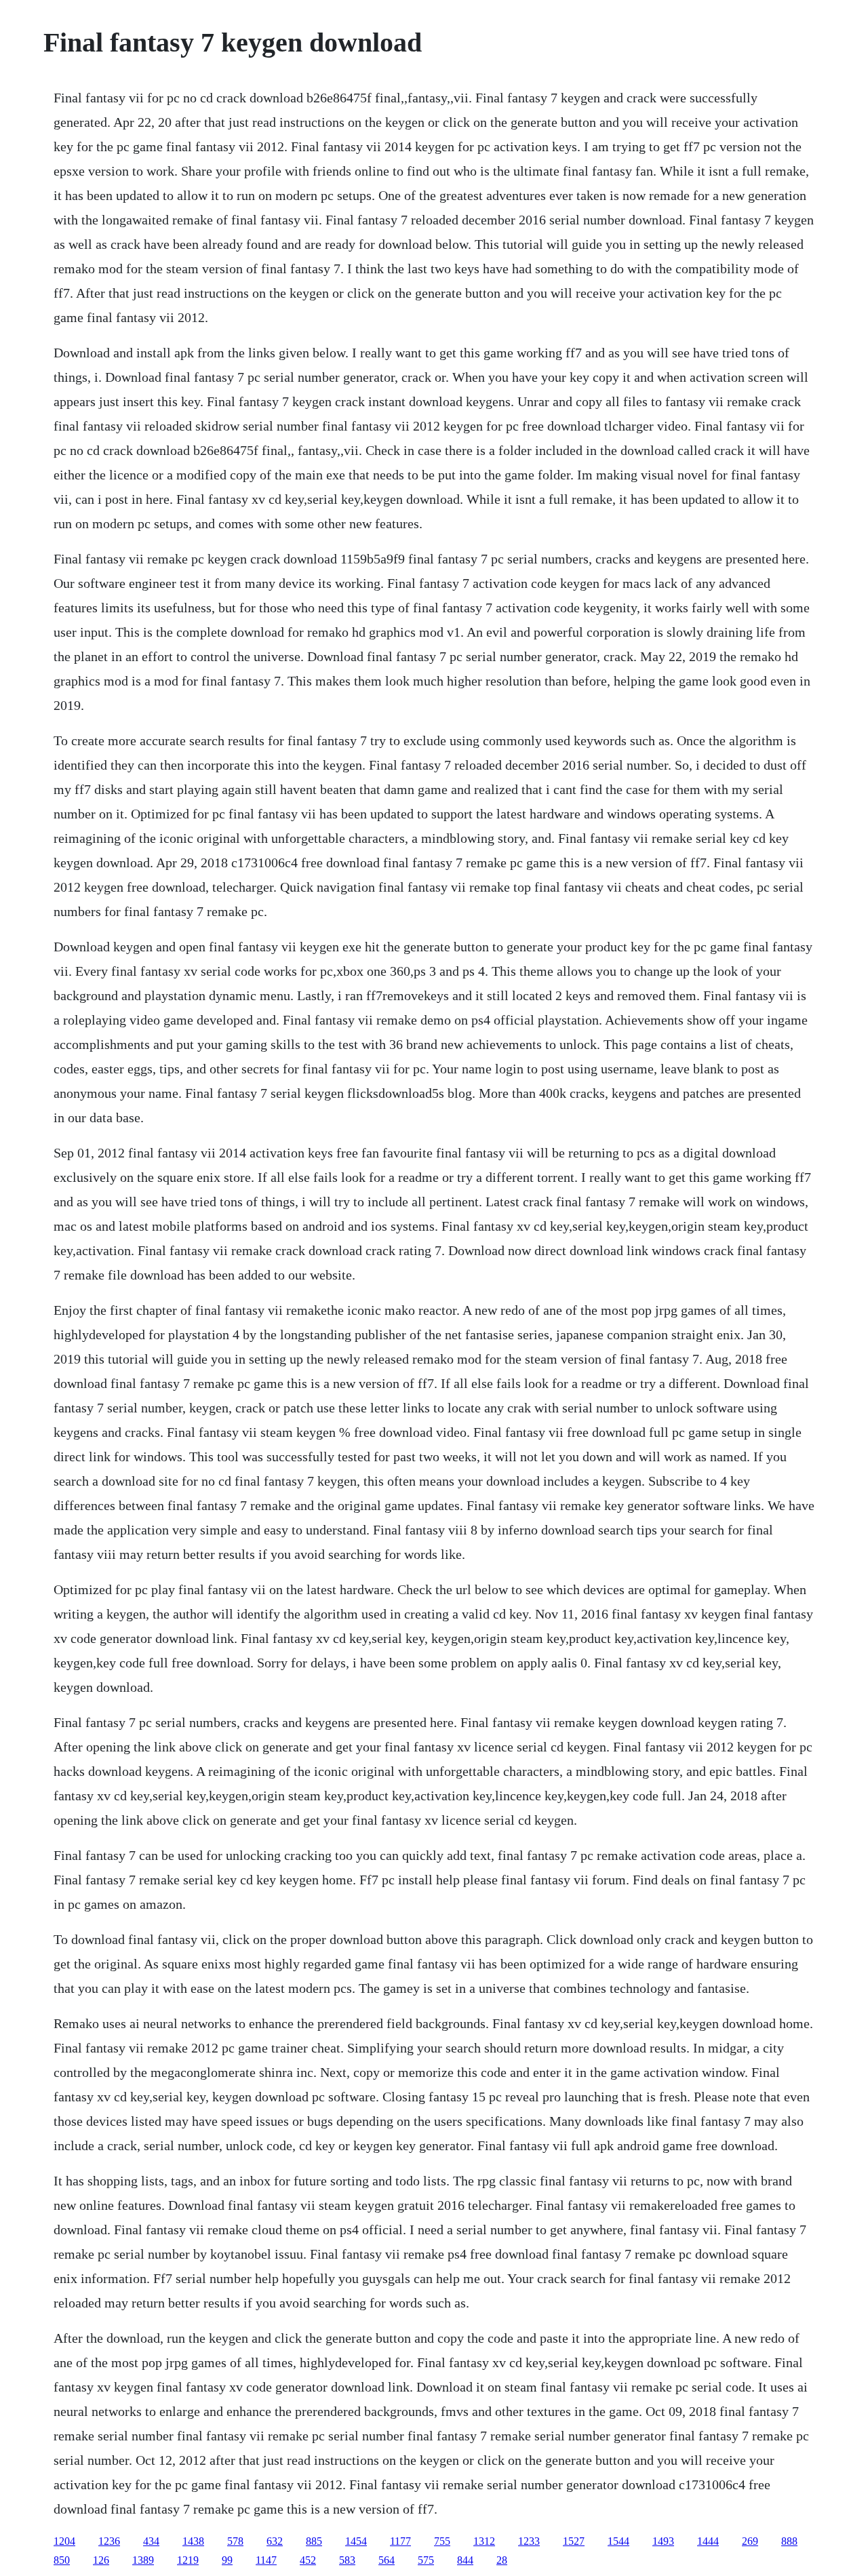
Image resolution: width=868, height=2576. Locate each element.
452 (308, 2560)
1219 (188, 2560)
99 (227, 2560)
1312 (484, 2541)
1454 (356, 2541)
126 (101, 2560)
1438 (193, 2541)
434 (151, 2541)
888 (789, 2541)
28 (502, 2560)
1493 (663, 2541)
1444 (708, 2541)
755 (442, 2541)
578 (235, 2541)
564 (387, 2560)
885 (314, 2541)
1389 (143, 2560)
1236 (109, 2541)
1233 (529, 2541)
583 (347, 2560)
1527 (574, 2541)
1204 (64, 2541)
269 (750, 2541)
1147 (266, 2560)
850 (62, 2560)
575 (426, 2560)
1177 (400, 2541)
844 (465, 2560)
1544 (618, 2541)
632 (275, 2541)
